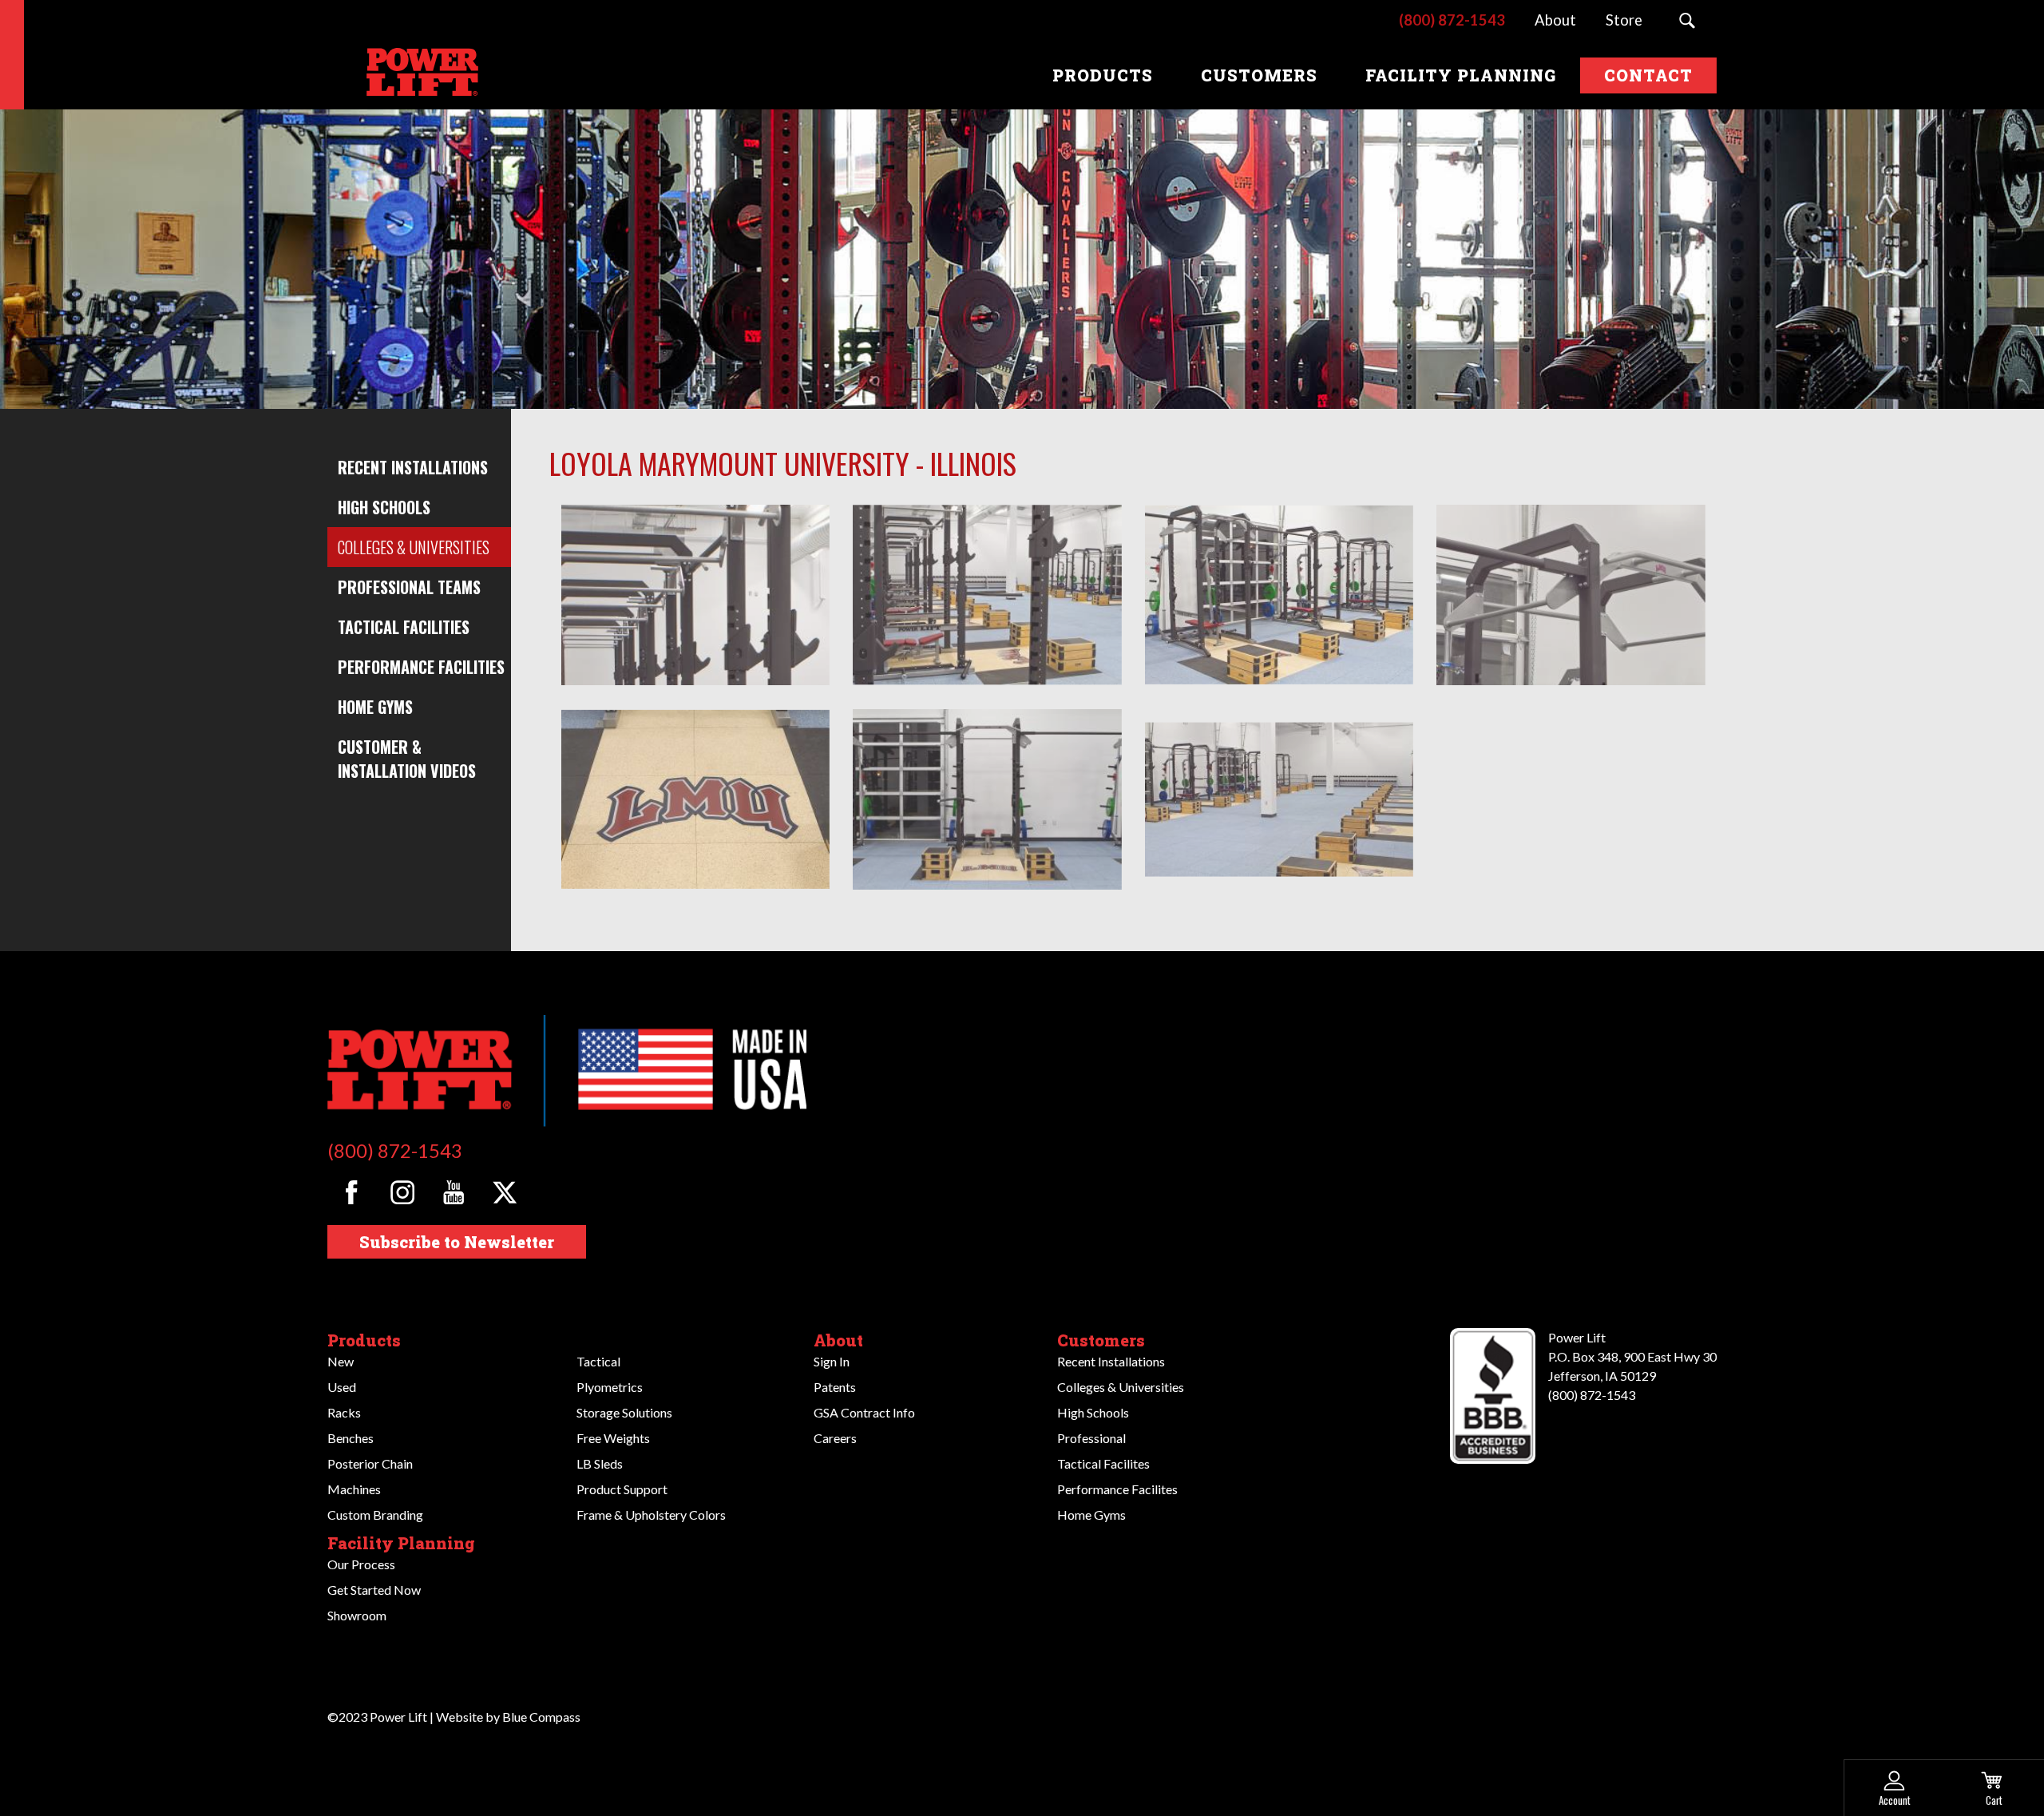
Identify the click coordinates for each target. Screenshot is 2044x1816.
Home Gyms (375, 707)
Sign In (832, 1361)
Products (364, 1340)
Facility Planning (401, 1543)
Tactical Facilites (1103, 1463)
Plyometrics (610, 1387)
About (838, 1340)
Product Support (622, 1489)
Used (342, 1387)
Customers (1101, 1340)
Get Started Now (374, 1590)
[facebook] (352, 1193)
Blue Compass (541, 1717)
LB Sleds (600, 1463)
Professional (1091, 1438)
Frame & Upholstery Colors (651, 1515)
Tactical (598, 1361)
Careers (835, 1438)
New (341, 1361)
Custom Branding (375, 1515)
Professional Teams (409, 587)
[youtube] (453, 1193)
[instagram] (403, 1193)
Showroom (357, 1615)
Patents (835, 1387)
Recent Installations (413, 467)
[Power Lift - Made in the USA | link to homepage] (419, 75)
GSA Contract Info (864, 1412)
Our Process (361, 1564)
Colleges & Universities (414, 547)
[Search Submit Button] (1687, 21)
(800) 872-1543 (395, 1150)
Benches (351, 1438)
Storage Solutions (624, 1412)
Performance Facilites (1117, 1489)
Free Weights (613, 1438)
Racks (344, 1412)
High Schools (384, 507)
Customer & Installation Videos (407, 759)
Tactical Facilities (404, 627)
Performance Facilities (421, 667)
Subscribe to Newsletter (457, 1242)
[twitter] (504, 1193)
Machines (354, 1489)
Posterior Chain (370, 1463)
